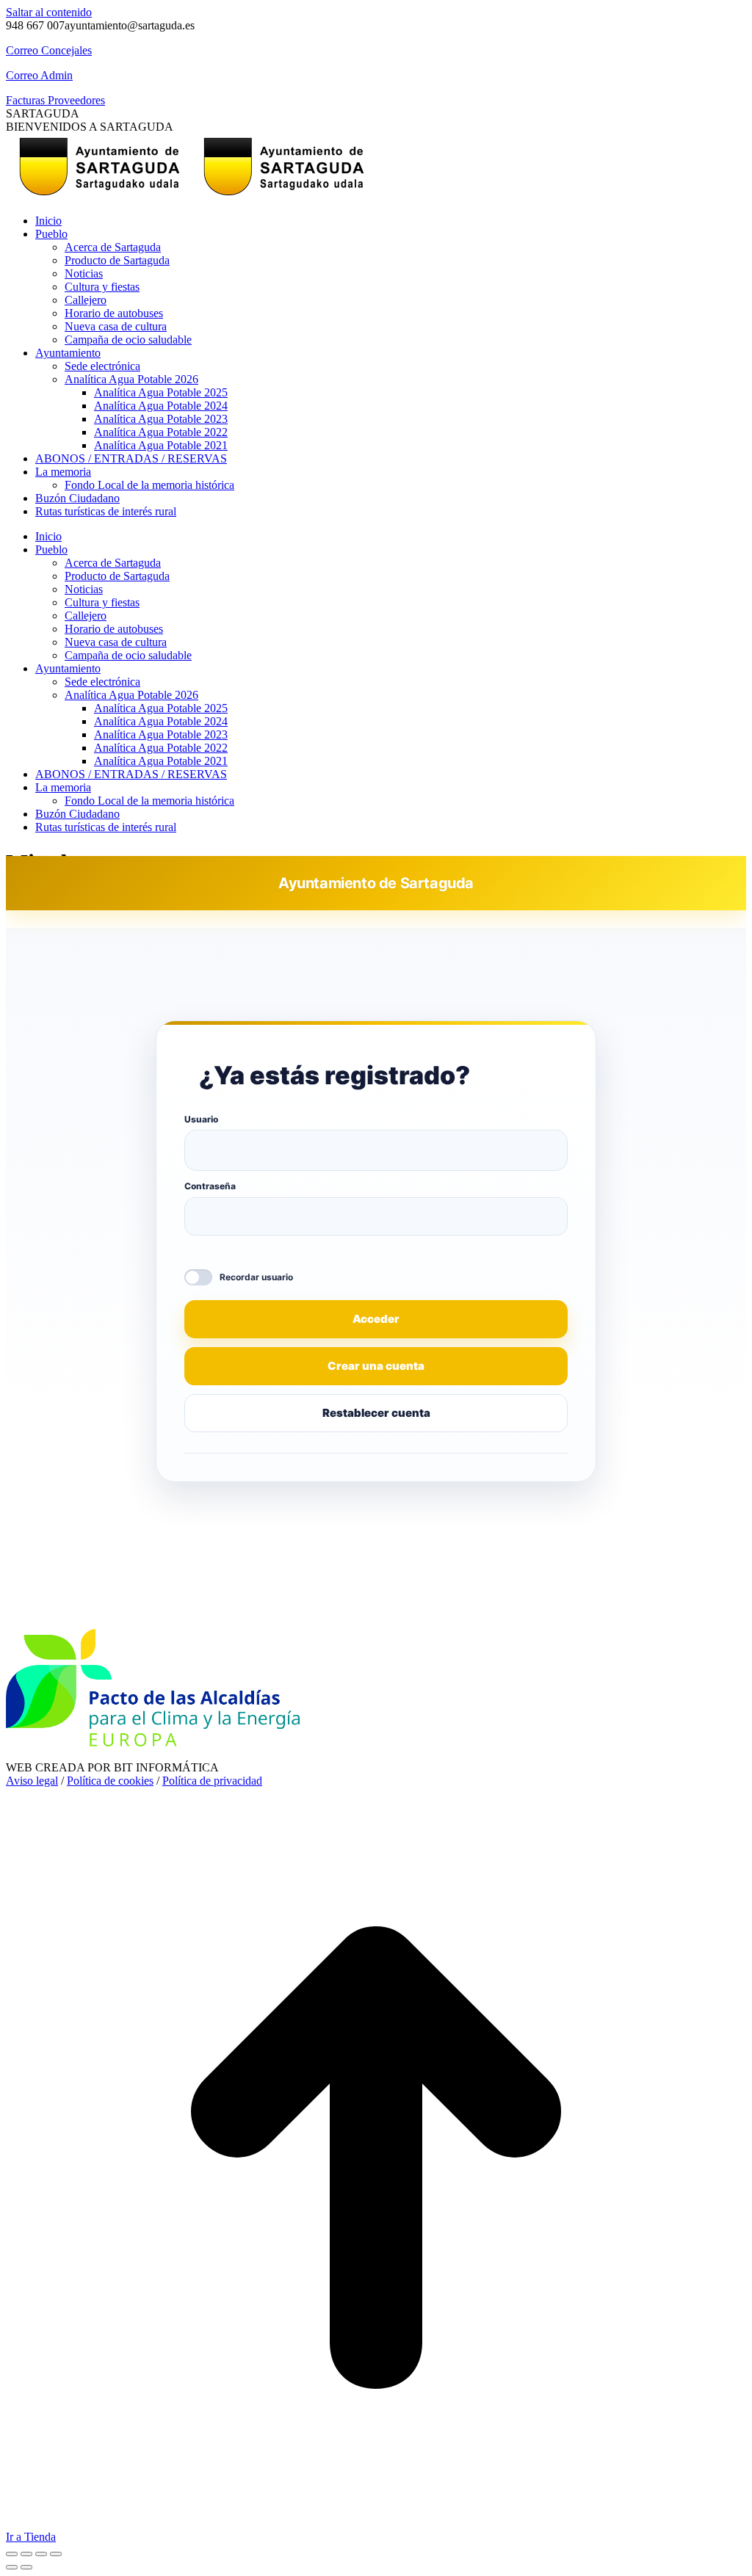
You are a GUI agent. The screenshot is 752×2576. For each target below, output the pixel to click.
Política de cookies (110, 1781)
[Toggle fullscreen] (41, 2554)
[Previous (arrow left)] (12, 2567)
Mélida (498, 1612)
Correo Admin (39, 75)
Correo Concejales (49, 50)
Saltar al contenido (49, 12)
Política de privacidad (212, 1781)
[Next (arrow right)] (26, 2567)
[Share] (26, 2554)
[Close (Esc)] (12, 2554)
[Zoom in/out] (56, 2554)
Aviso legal (32, 1781)
